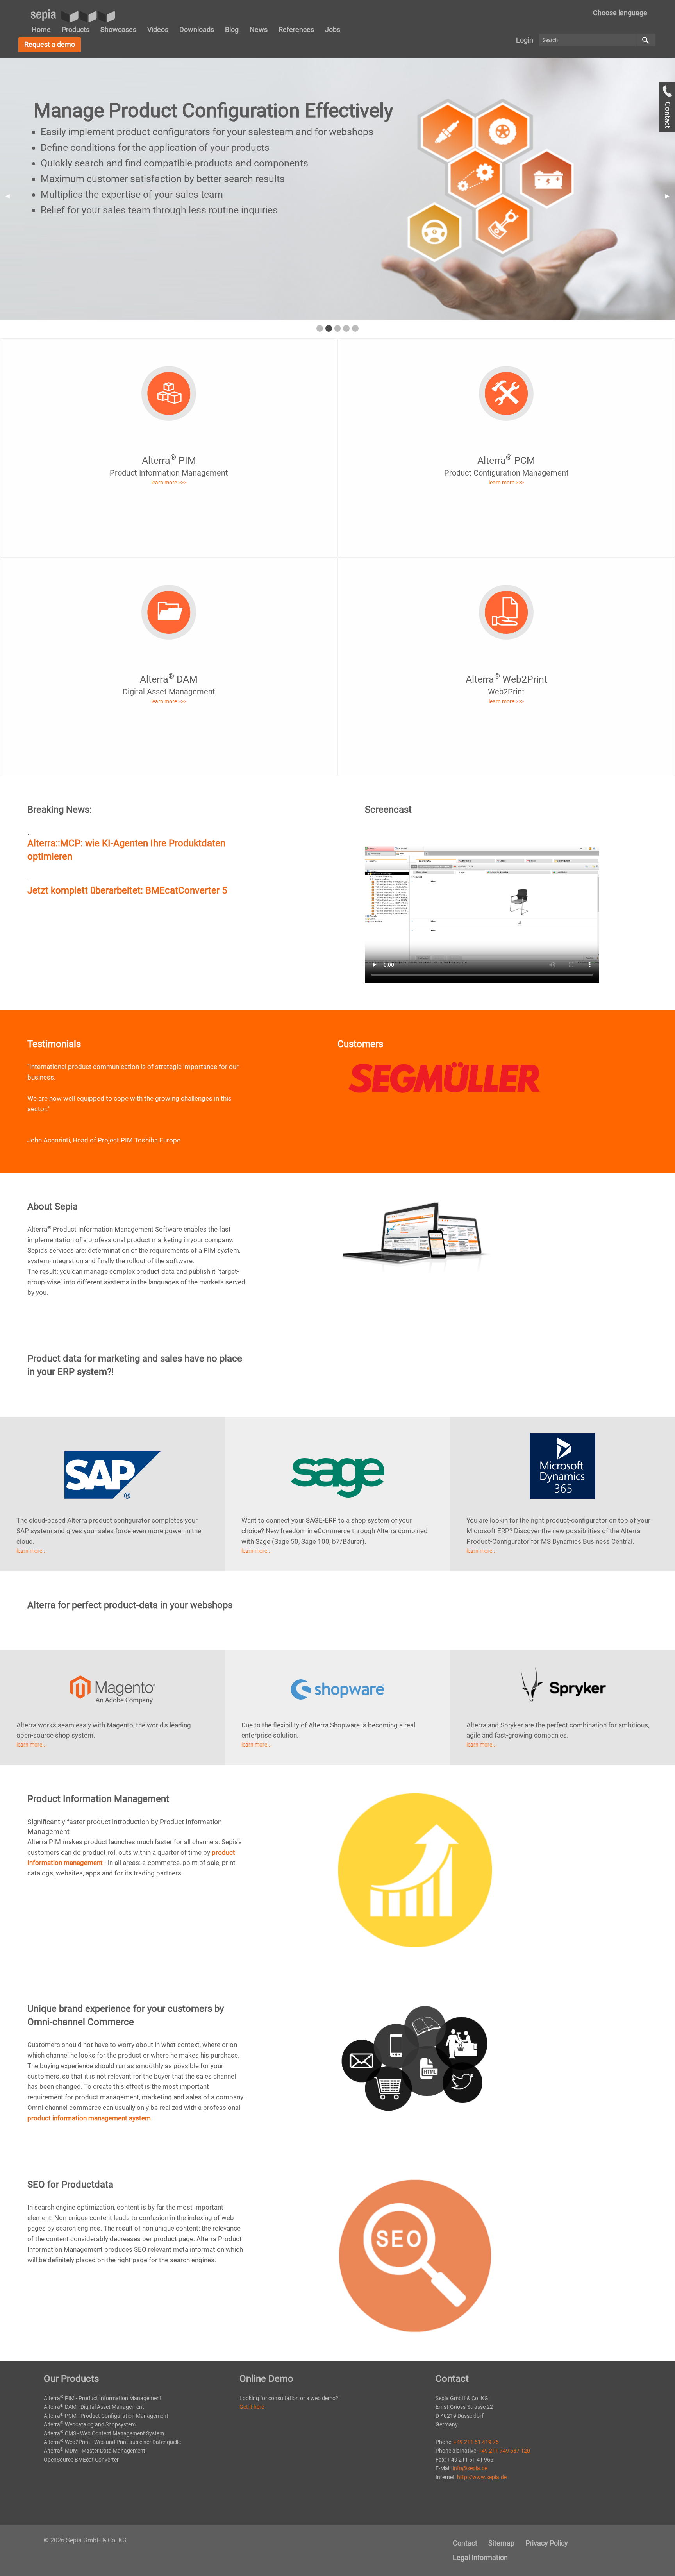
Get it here (252, 2407)
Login (525, 40)
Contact (465, 2543)
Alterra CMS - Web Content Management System (104, 2433)
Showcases (118, 29)
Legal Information (480, 2557)
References (296, 29)
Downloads (197, 29)
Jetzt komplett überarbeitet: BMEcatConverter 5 (127, 890)
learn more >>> (169, 483)
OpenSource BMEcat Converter (81, 2460)
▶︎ (670, 196)
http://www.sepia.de (482, 2477)
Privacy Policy (547, 2543)
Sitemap (501, 2543)
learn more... (32, 1551)
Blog (232, 29)
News (259, 29)
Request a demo (50, 44)
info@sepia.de (470, 2468)
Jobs (333, 29)
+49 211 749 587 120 (504, 2451)
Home (41, 29)
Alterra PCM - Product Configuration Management (106, 2416)
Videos (158, 29)
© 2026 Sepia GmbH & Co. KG (85, 2540)
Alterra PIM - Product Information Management (103, 2398)
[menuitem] (620, 13)
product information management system (89, 2118)
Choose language (620, 13)
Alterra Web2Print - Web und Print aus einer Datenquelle (112, 2442)
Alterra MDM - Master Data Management (95, 2451)
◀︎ (10, 196)
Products (76, 29)
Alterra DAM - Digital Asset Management (94, 2407)
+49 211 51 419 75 (476, 2442)
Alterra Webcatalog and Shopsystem (90, 2424)
